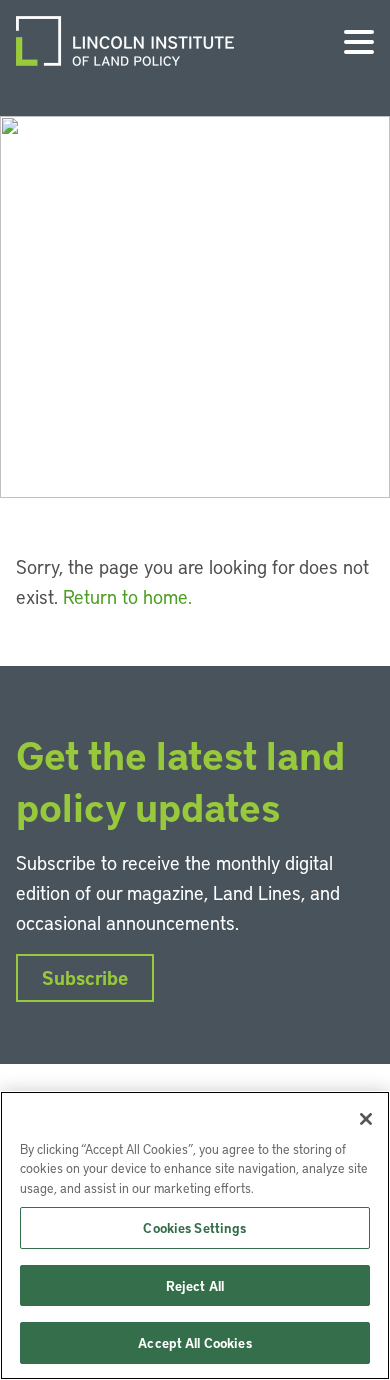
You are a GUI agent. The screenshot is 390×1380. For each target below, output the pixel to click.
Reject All (195, 1285)
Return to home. (127, 596)
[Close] (366, 1119)
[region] (195, 1235)
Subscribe (85, 977)
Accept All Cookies (194, 1342)
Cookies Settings (194, 1227)
